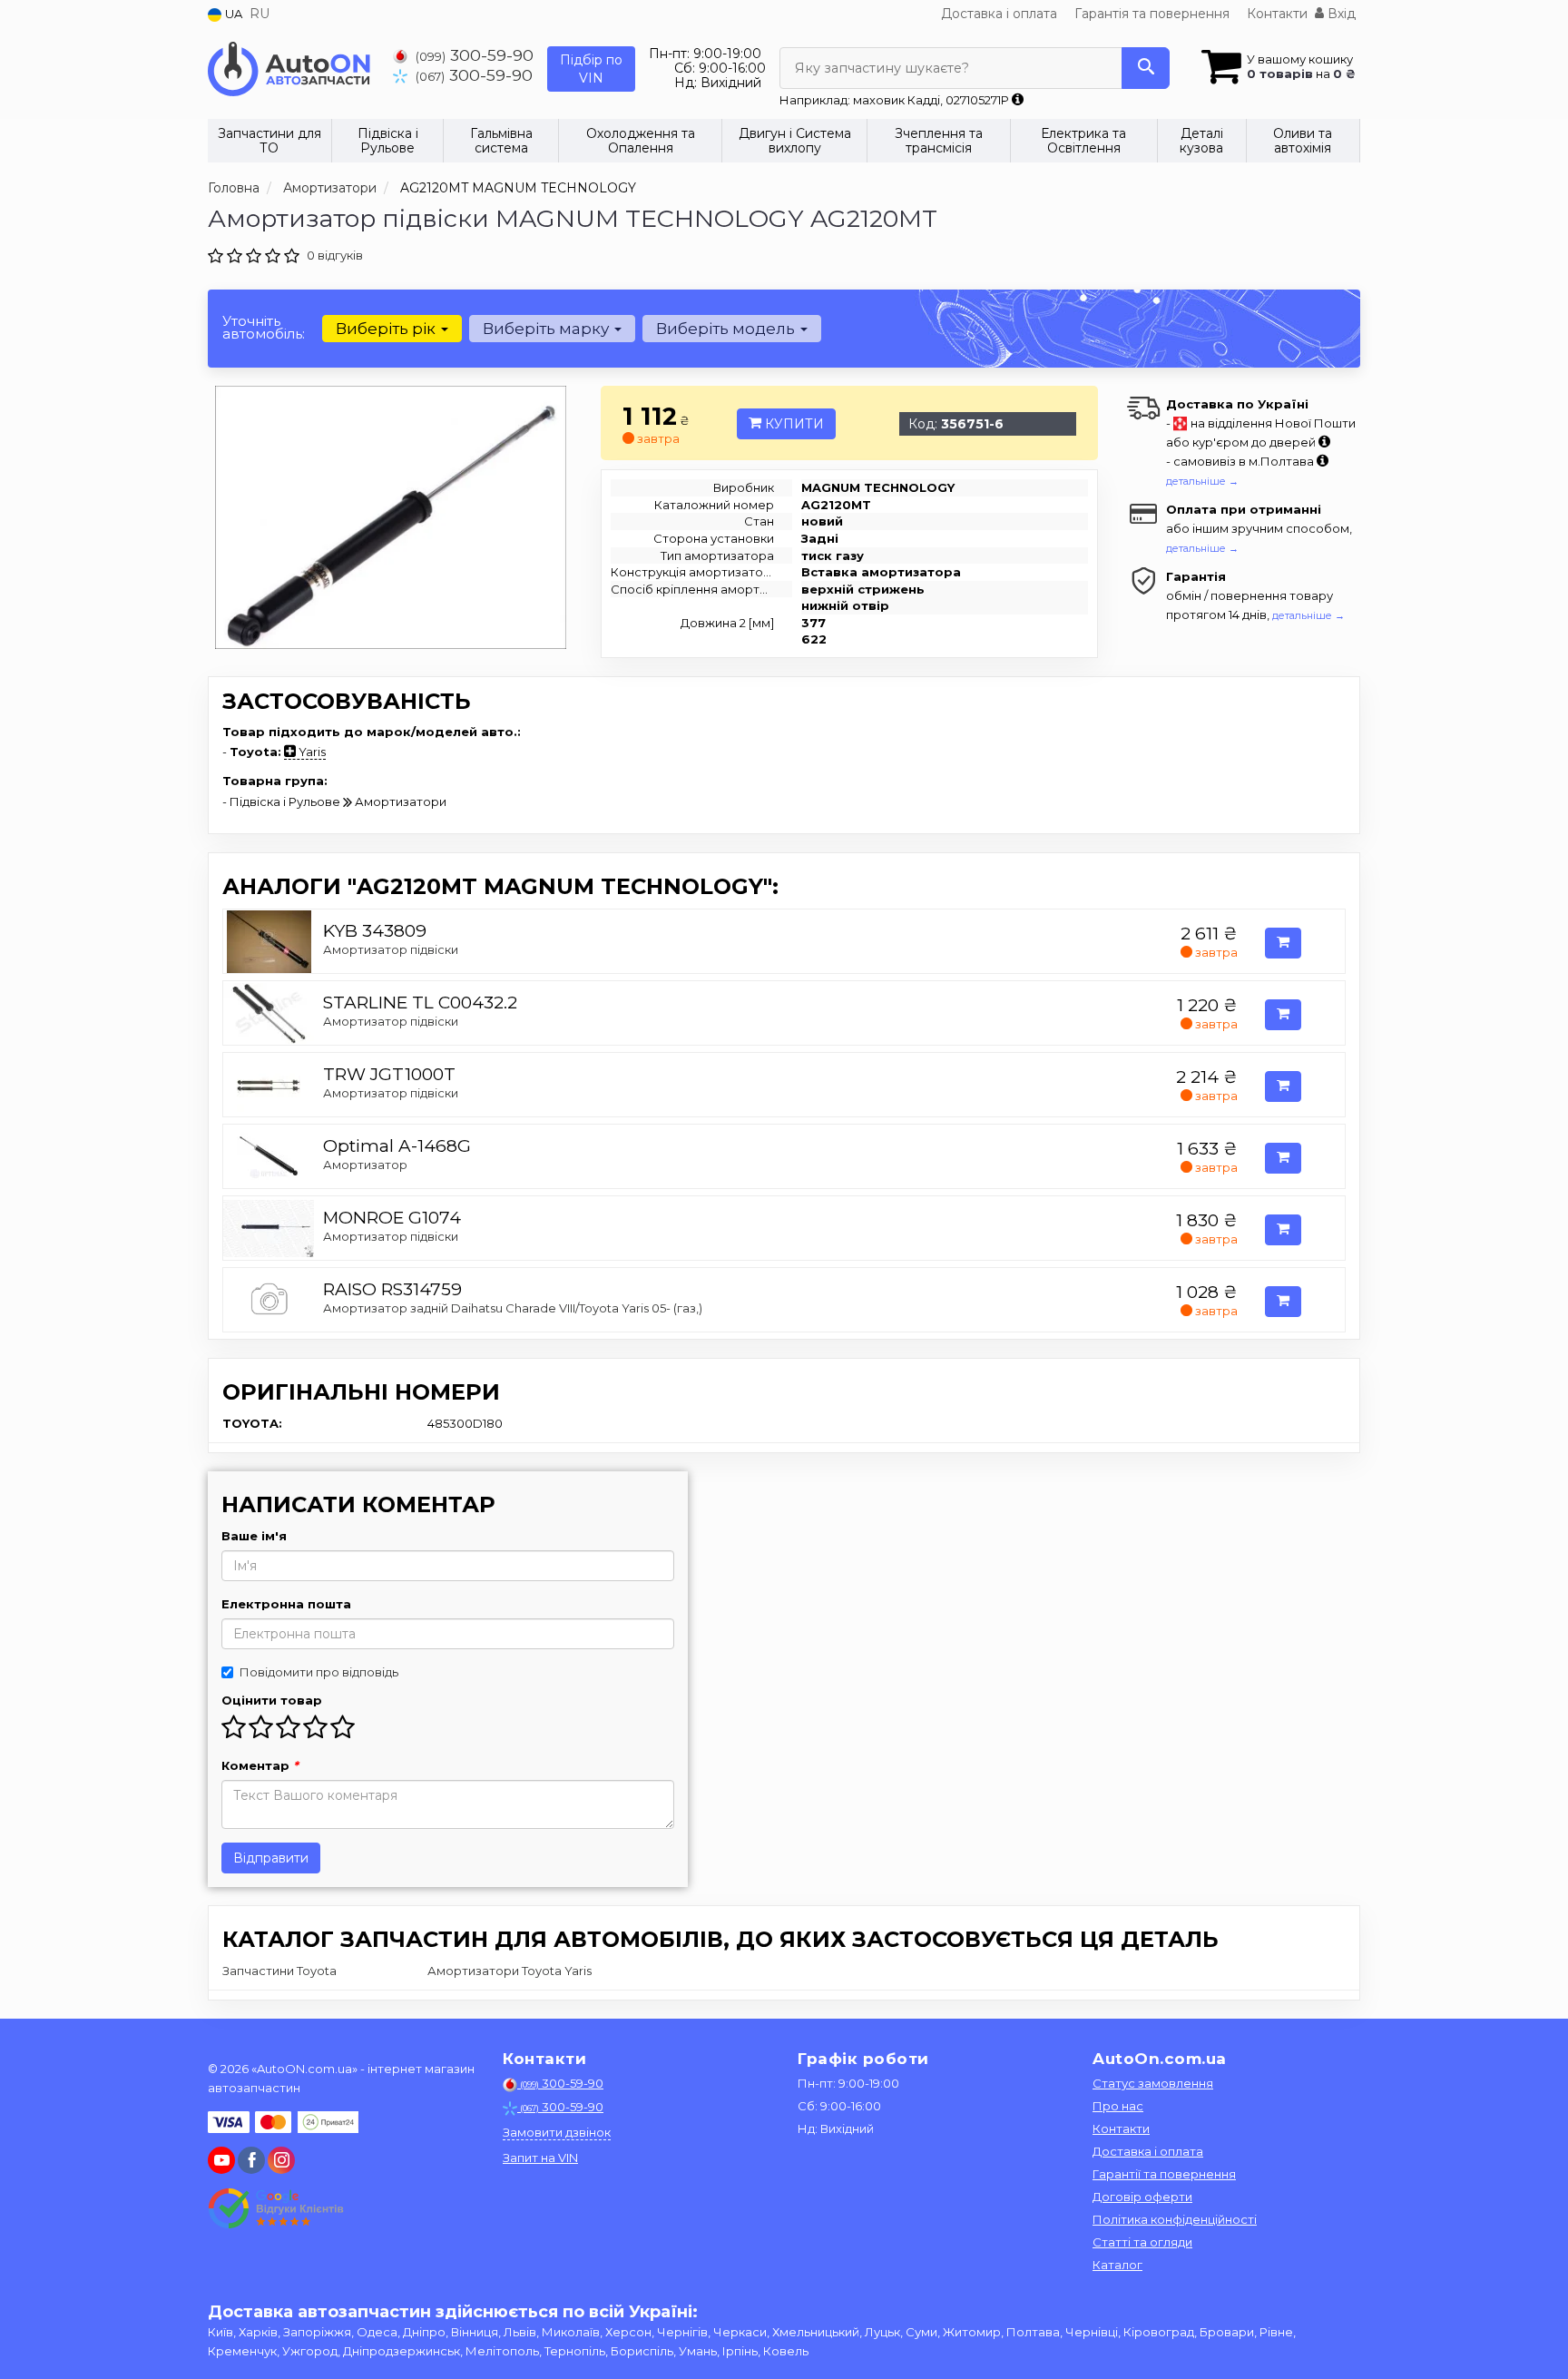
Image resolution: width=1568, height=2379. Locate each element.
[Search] (1146, 68)
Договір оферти (1142, 2197)
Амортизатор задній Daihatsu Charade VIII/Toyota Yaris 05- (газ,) (513, 1308)
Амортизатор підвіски (391, 949)
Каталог (1117, 2265)
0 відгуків (335, 255)
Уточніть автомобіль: (264, 327)
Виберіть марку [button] (548, 329)
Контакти (1277, 14)
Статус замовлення (1153, 2083)
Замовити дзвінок (557, 2132)
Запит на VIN (540, 2158)
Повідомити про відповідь (319, 1672)
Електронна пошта (286, 1604)
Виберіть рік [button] (387, 329)
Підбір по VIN (591, 69)
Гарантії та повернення (1164, 2174)
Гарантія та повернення (1152, 14)
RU (260, 14)
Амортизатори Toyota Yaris (510, 1971)
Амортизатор (365, 1165)
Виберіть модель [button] (727, 329)
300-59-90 (475, 55)
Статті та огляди (1142, 2242)
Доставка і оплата (999, 14)
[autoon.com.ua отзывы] (278, 2208)
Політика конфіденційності (1175, 2219)
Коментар (260, 1765)
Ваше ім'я (254, 1536)
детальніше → (1202, 481)
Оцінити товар (272, 1700)
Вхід (1340, 14)
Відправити (271, 1858)
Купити (793, 424)
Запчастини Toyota (279, 1971)
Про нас (1118, 2106)
